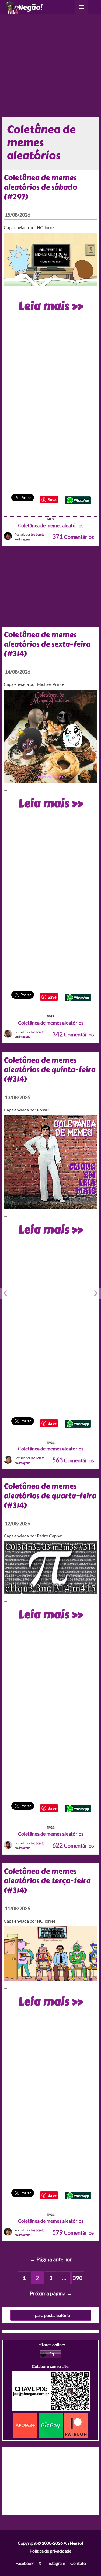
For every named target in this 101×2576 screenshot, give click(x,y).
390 (78, 2278)
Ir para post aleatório (51, 2315)
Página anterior (51, 2259)
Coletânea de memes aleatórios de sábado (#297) (40, 187)
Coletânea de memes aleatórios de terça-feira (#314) (47, 1881)
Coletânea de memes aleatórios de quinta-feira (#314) (50, 1070)
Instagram (56, 2563)
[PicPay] (51, 2425)
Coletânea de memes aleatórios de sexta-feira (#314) (47, 644)
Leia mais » (50, 306)
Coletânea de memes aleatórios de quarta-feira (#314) (50, 1496)
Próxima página (51, 2293)
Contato (78, 2563)
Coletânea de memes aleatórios (51, 525)
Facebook (24, 2563)
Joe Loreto (38, 534)
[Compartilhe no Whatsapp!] (78, 500)
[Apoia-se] (26, 2425)
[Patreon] (76, 2425)
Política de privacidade (50, 2551)
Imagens (25, 539)
